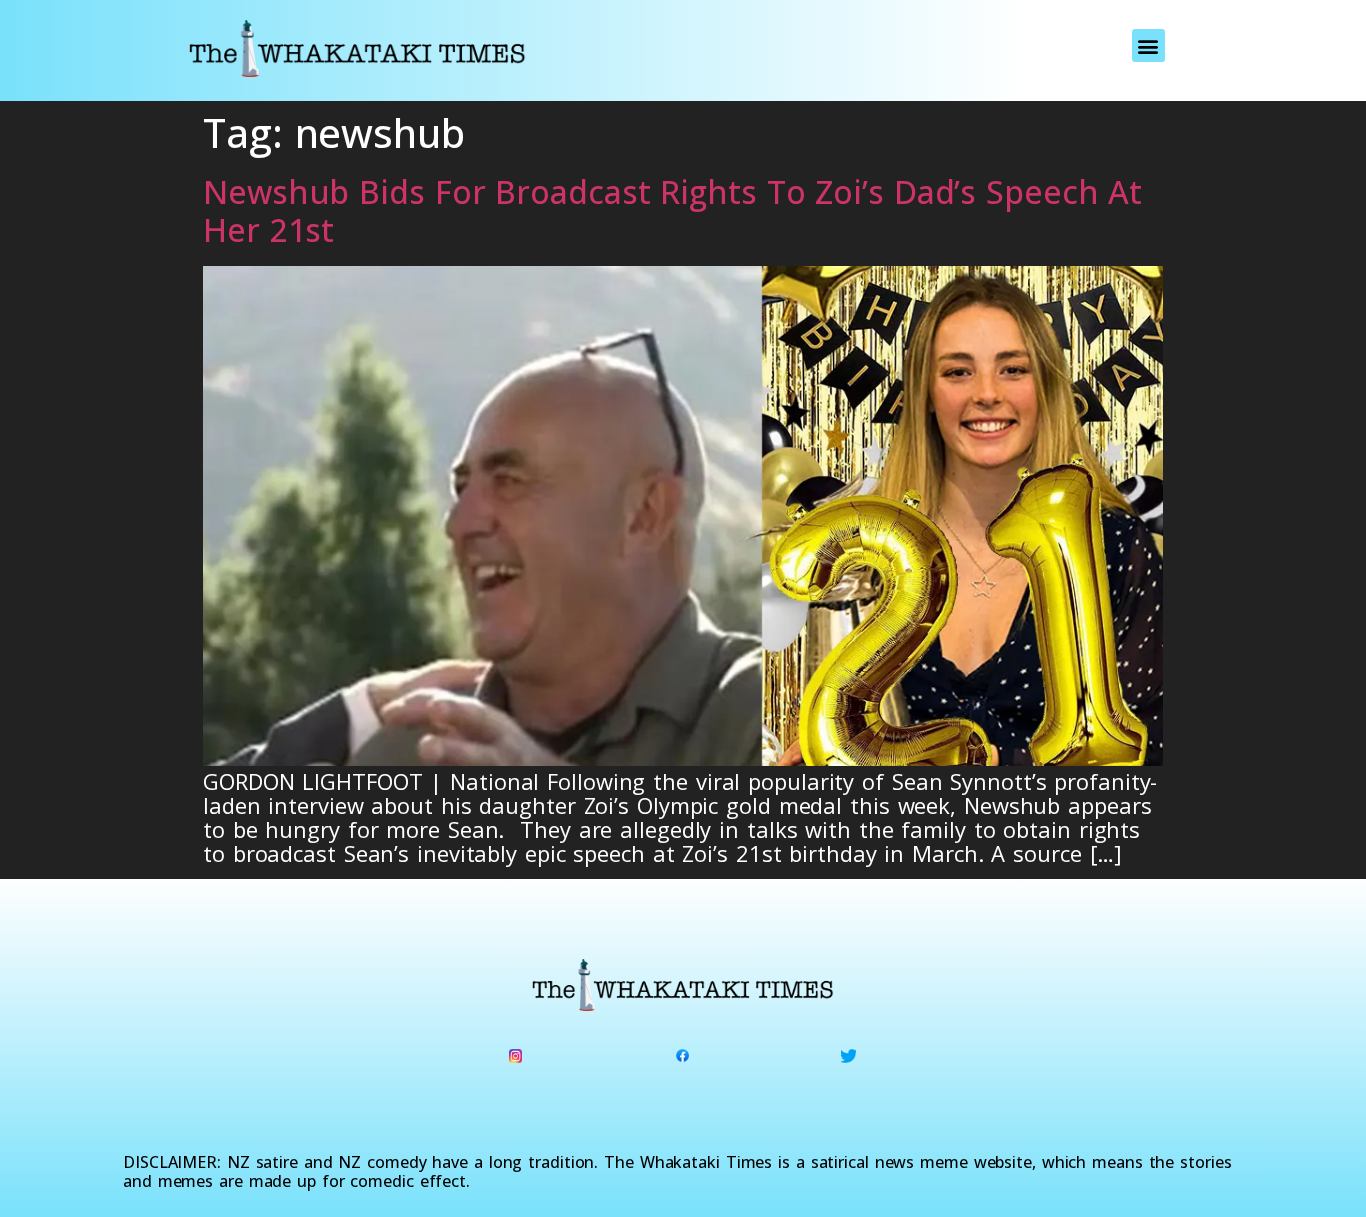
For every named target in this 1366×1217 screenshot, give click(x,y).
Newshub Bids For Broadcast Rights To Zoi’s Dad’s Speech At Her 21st (672, 210)
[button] (1148, 45)
